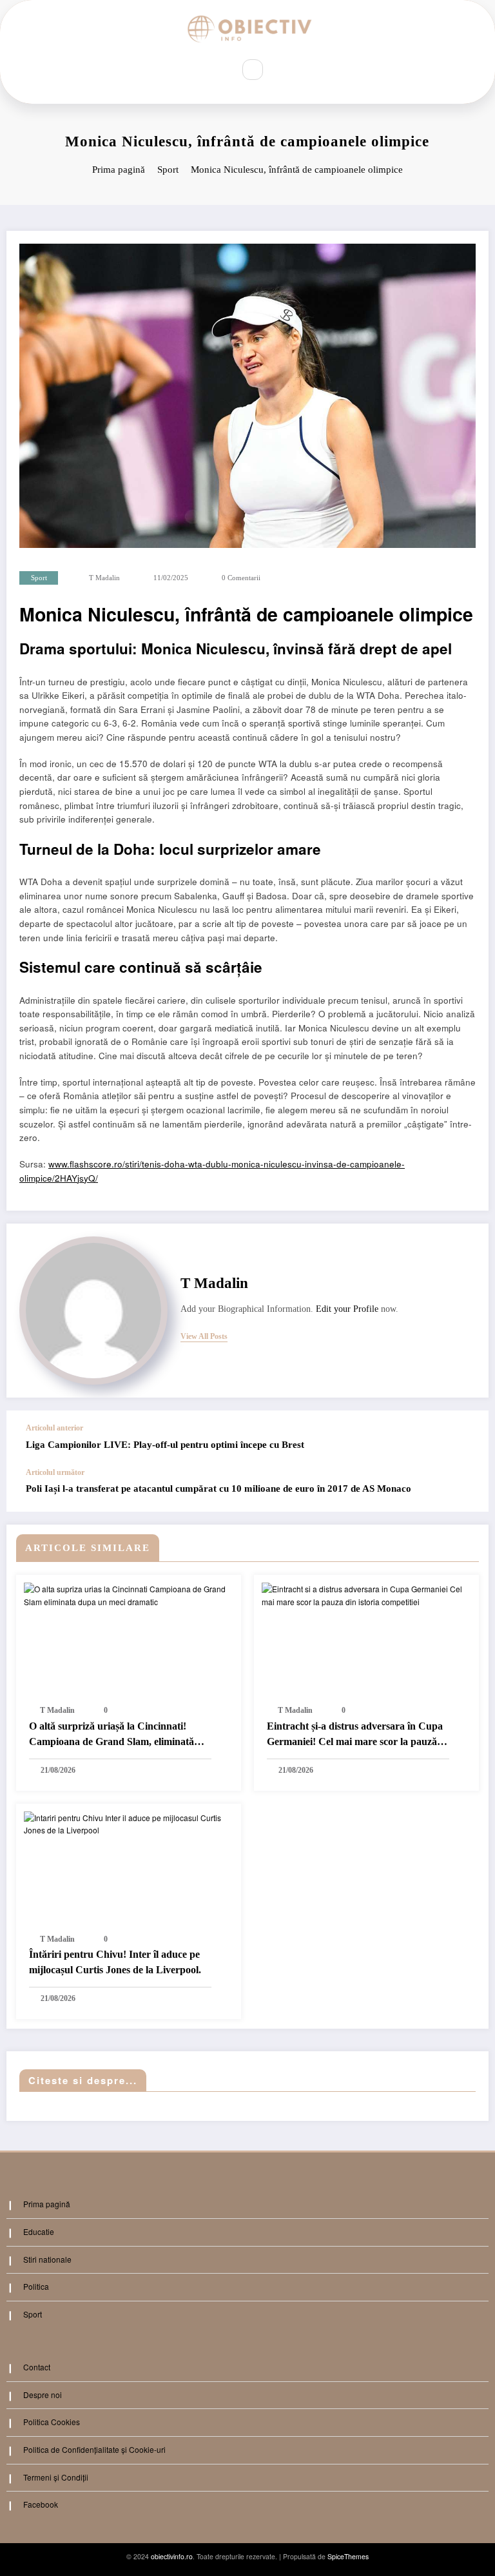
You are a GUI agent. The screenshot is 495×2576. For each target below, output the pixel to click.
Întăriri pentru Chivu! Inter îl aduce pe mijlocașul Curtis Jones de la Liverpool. (115, 1962)
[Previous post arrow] (465, 1439)
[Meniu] (215, 69)
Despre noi (43, 2395)
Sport (39, 578)
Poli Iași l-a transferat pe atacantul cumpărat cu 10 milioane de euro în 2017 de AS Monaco (218, 1488)
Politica (36, 2286)
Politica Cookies (52, 2422)
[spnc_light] (280, 70)
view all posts (204, 1336)
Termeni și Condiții (56, 2477)
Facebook (41, 2504)
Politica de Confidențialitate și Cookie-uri (94, 2449)
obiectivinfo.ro (172, 2556)
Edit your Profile (347, 1309)
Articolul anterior (54, 1428)
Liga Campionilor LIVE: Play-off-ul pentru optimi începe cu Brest (165, 1445)
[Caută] (253, 70)
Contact (37, 2367)
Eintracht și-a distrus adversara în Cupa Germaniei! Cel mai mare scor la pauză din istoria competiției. (355, 1736)
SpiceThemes (348, 2556)
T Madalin (104, 578)
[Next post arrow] (465, 1490)
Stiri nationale (47, 2259)
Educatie (39, 2231)
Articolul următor (55, 1472)
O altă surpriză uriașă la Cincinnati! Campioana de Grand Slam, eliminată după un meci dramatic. (112, 1736)
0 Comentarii (241, 578)
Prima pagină (47, 2204)
